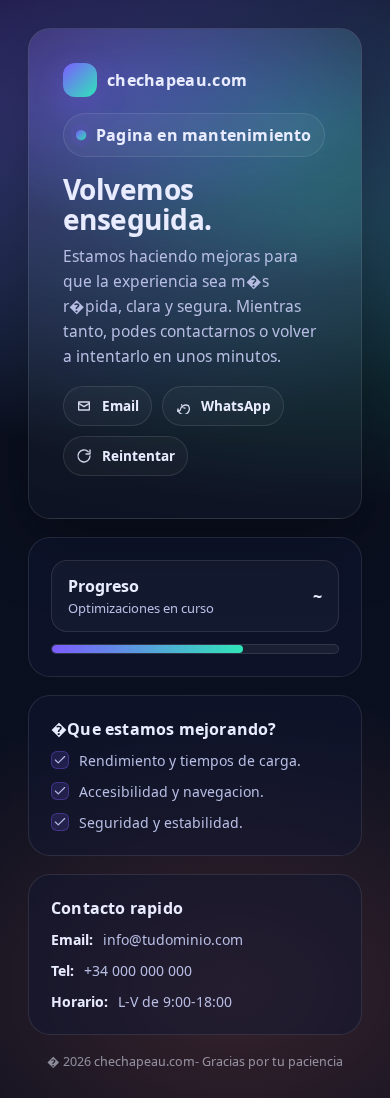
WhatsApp (236, 406)
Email (120, 406)
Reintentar (138, 456)
